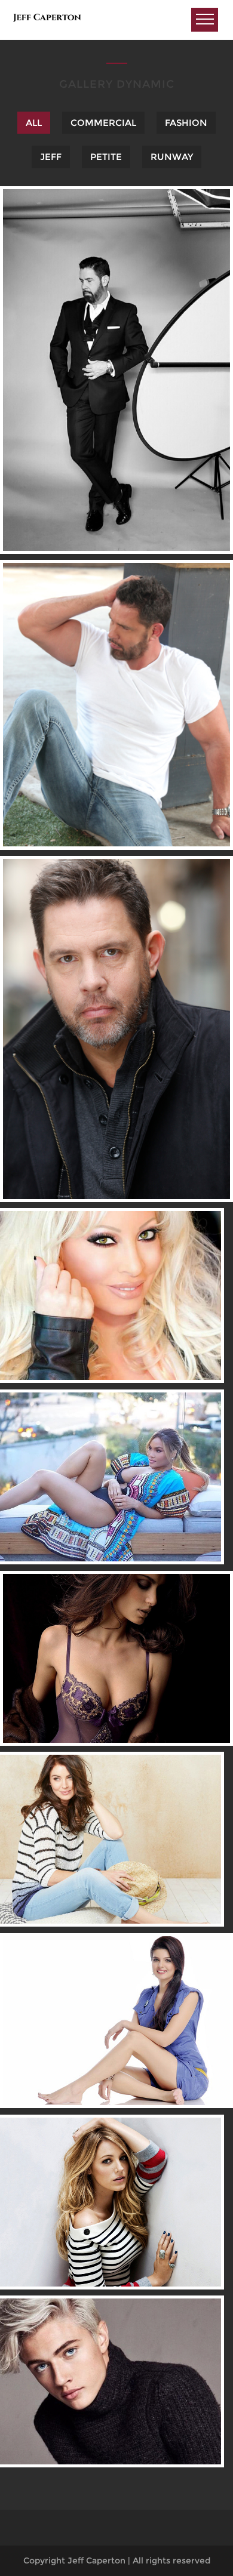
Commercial (103, 123)
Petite (106, 157)
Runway (172, 157)
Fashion (186, 123)
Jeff (51, 157)
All (34, 123)
